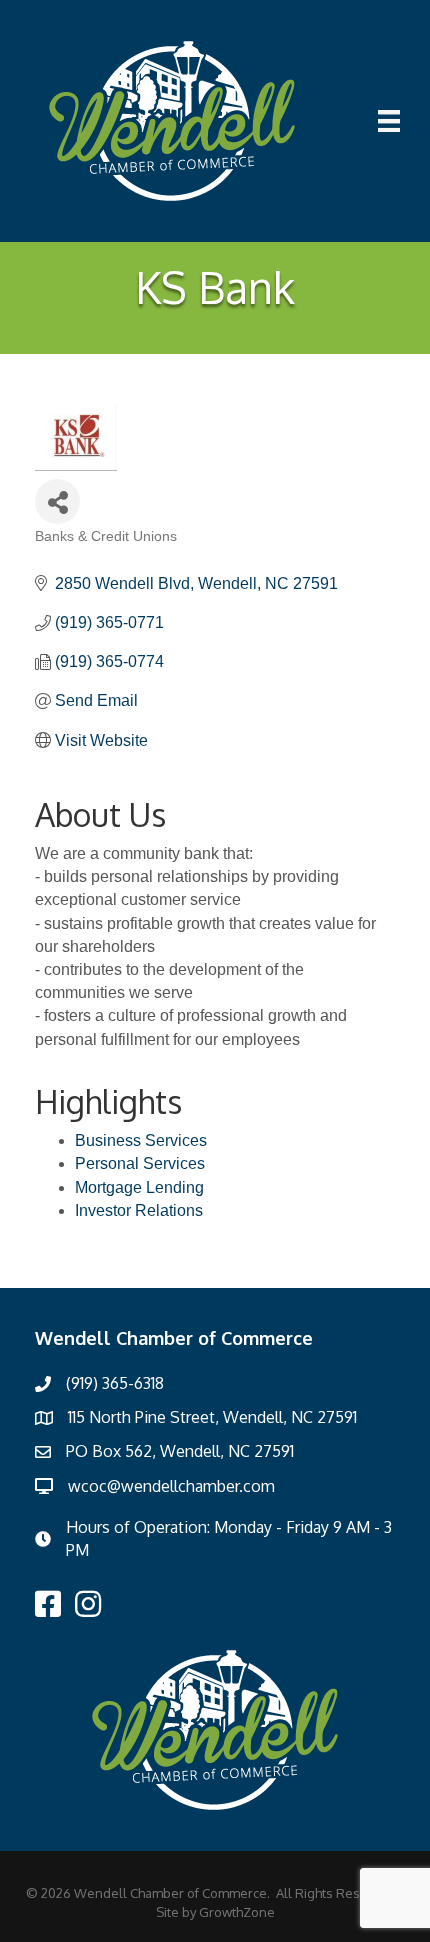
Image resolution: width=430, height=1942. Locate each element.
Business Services (141, 1140)
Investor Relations (139, 1210)
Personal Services (140, 1163)
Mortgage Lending (139, 1187)
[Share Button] (57, 501)
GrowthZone (237, 1912)
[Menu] (389, 121)
